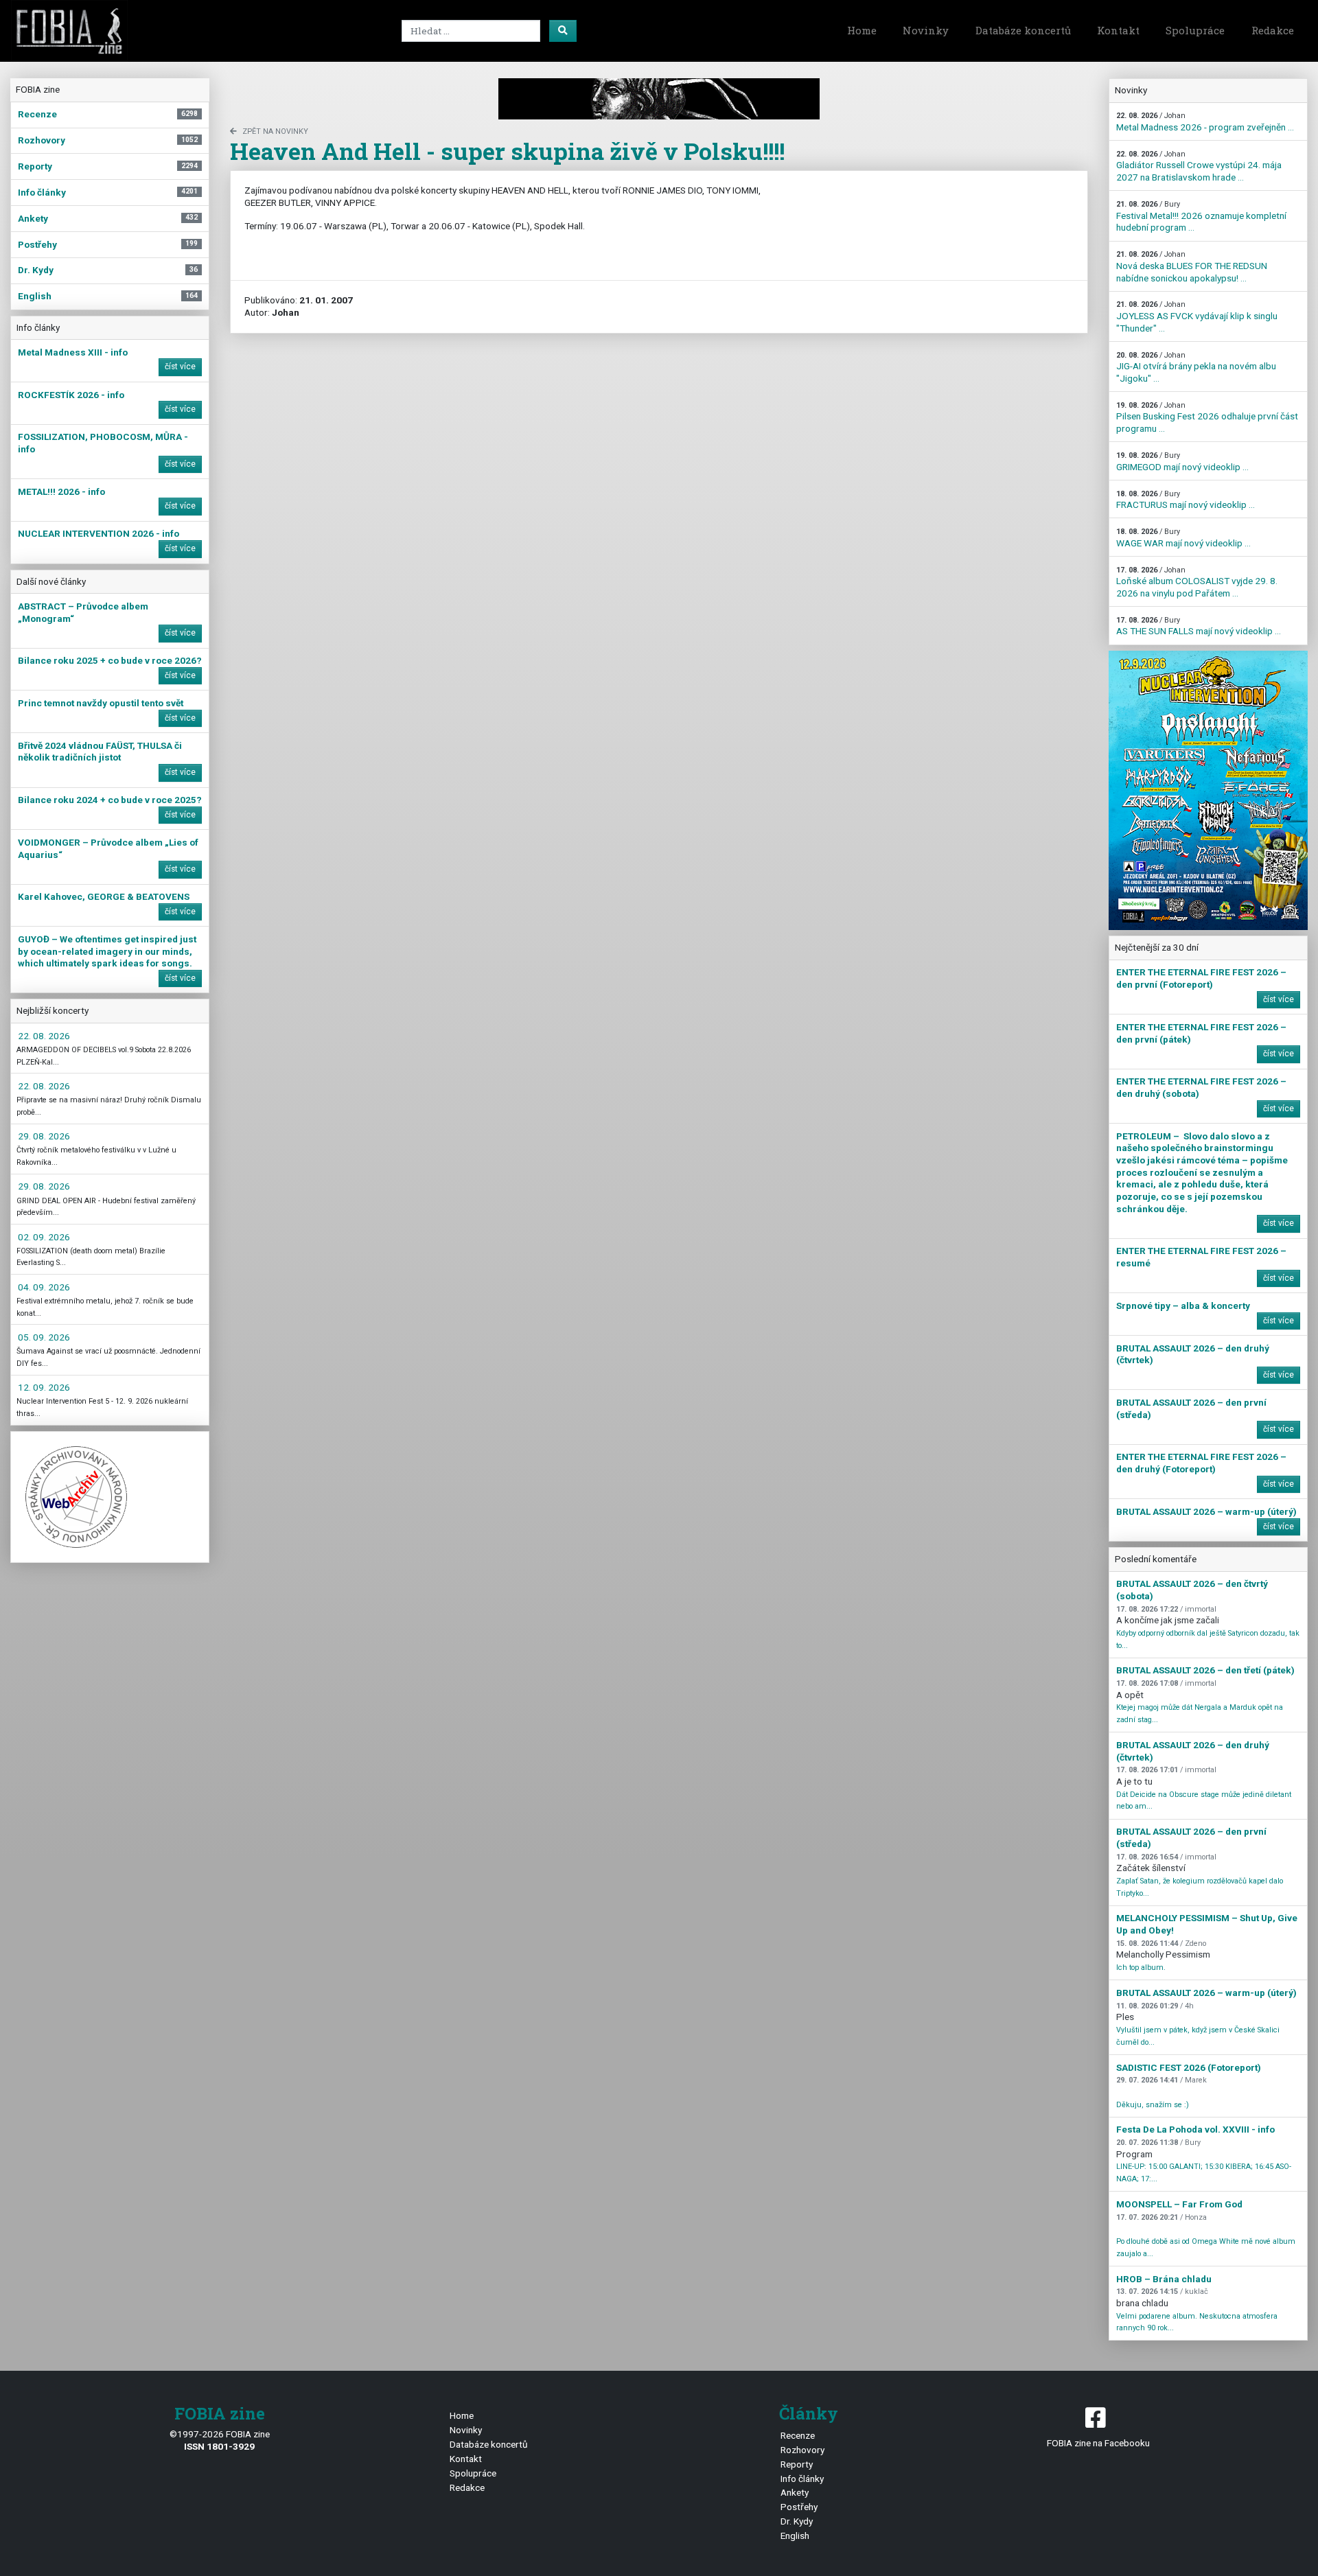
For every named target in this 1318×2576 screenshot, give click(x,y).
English (795, 2536)
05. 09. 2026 (44, 1337)
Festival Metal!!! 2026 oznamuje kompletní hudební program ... (1201, 216)
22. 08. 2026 (44, 1036)
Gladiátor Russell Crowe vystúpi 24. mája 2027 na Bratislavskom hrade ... (1199, 166)
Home (862, 30)
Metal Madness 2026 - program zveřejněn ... (1205, 122)
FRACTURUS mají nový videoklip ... (1186, 500)
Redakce (1273, 30)
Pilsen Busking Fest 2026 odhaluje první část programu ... (1207, 417)
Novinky (926, 30)
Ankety (795, 2492)
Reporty (797, 2464)
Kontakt (1118, 30)
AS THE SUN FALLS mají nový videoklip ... (1199, 626)
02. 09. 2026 (44, 1237)
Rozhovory (802, 2450)
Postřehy (799, 2507)
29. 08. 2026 (44, 1136)
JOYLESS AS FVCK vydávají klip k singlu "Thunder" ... (1197, 316)
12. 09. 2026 (44, 1387)
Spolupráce (1195, 30)
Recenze (798, 2435)
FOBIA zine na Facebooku (1098, 2443)
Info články (802, 2479)
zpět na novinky (275, 131)
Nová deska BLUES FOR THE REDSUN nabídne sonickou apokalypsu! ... (1192, 266)
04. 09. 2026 (44, 1287)
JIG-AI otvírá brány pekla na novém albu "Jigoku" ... (1196, 367)
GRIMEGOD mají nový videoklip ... (1182, 462)
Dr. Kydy (797, 2521)
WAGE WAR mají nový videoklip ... (1183, 538)
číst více (180, 367)
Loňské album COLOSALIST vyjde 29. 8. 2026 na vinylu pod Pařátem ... (1197, 582)
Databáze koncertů (1023, 30)
